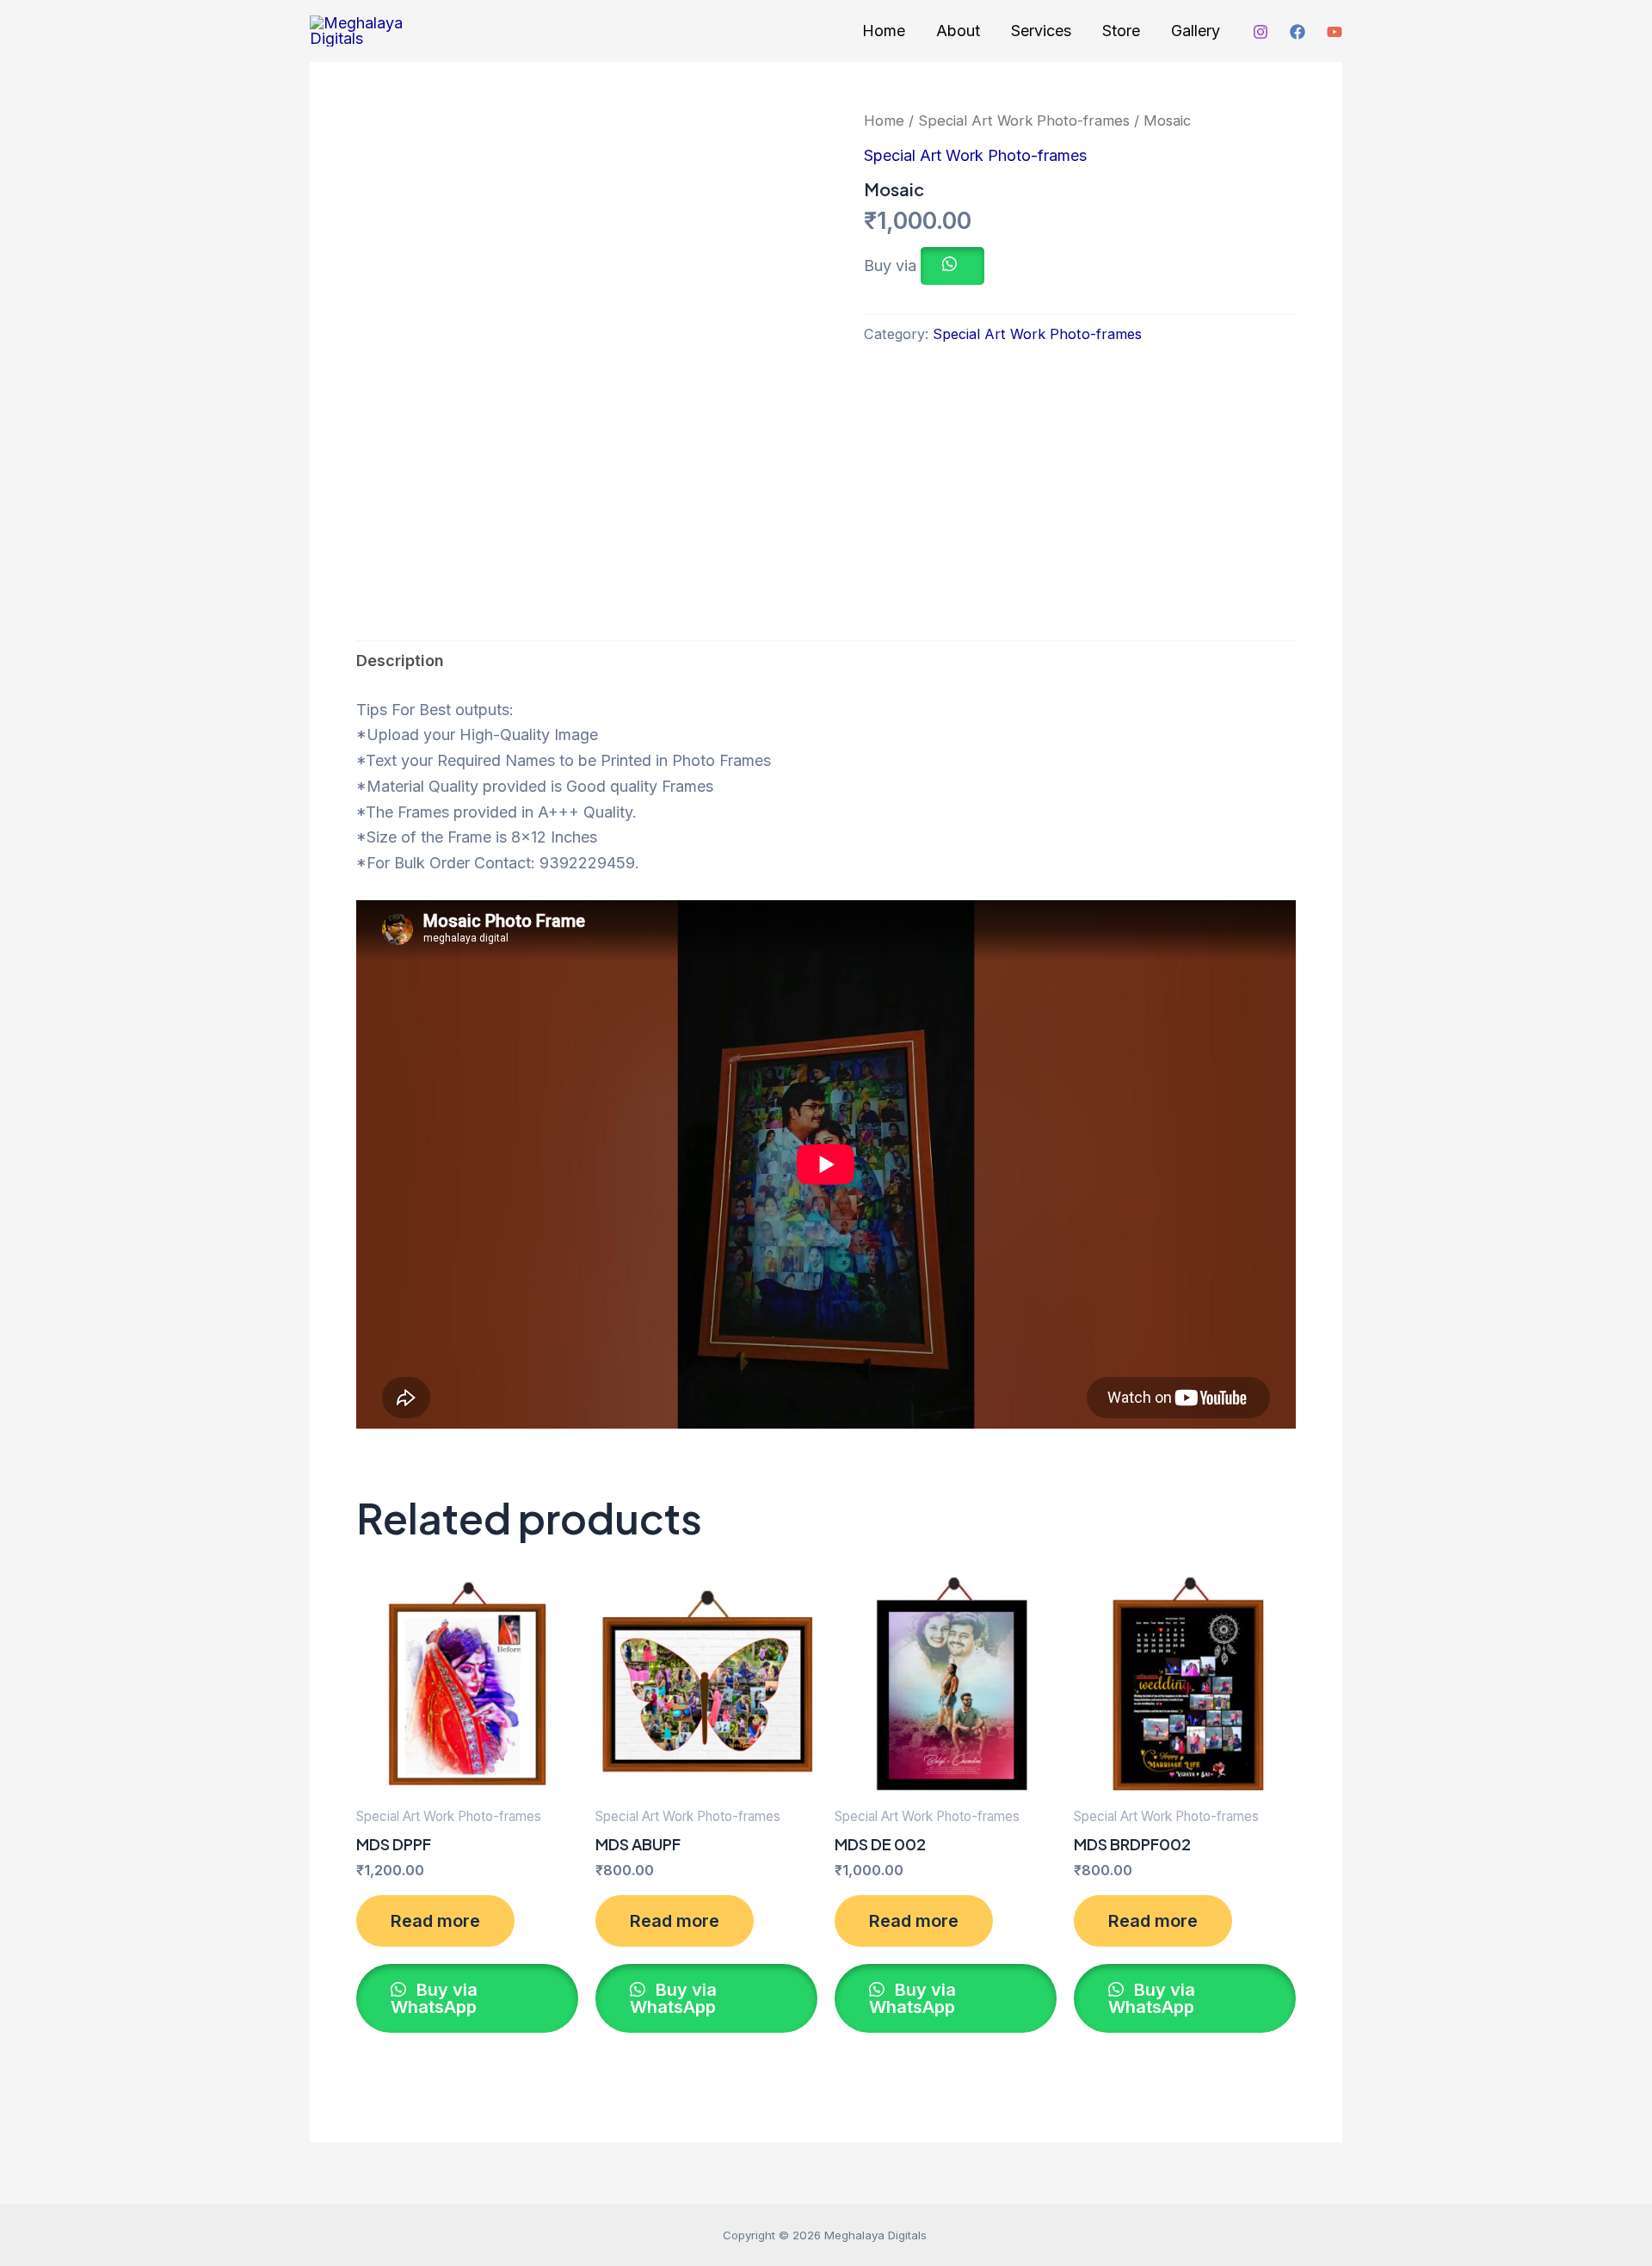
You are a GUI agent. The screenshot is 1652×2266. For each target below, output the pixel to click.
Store (1121, 31)
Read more (435, 1921)
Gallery (1196, 31)
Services (1041, 31)
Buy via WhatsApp (434, 1998)
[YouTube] (1335, 32)
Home (884, 31)
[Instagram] (1261, 32)
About (958, 31)
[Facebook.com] (1298, 32)
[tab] (400, 661)
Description (400, 661)
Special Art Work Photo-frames (1024, 120)
